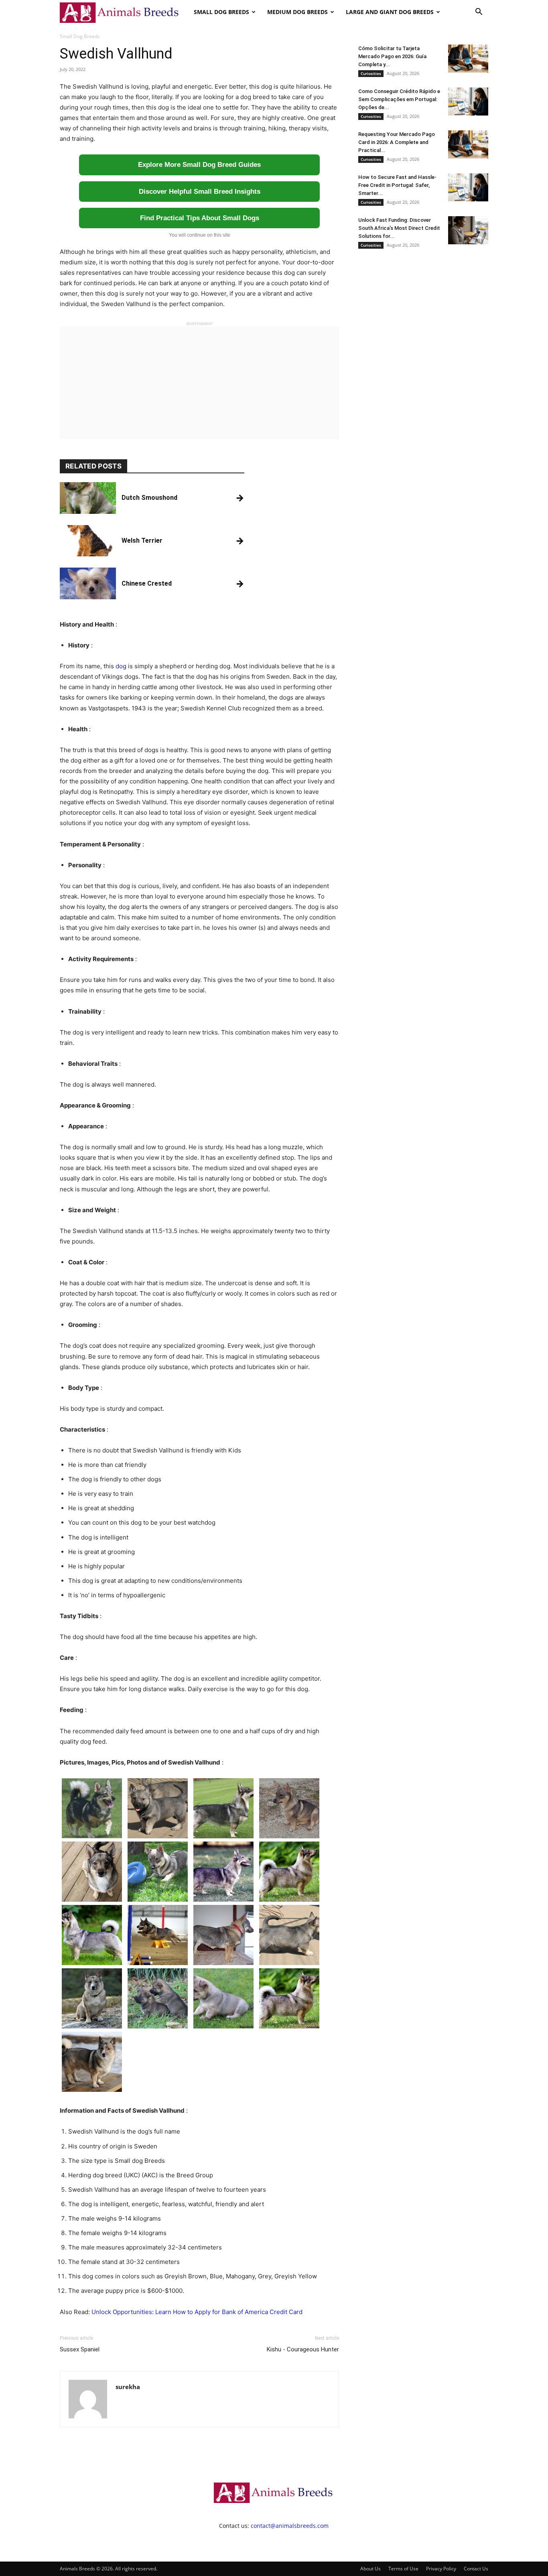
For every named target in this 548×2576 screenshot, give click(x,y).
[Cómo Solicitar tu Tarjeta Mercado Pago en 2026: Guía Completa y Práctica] (468, 59)
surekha (128, 2387)
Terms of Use (403, 2569)
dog (121, 666)
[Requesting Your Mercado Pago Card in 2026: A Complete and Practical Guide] (468, 144)
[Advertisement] (199, 383)
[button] (479, 13)
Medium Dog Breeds (297, 12)
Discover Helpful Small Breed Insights (200, 192)
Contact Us (476, 2569)
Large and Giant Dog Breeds (390, 12)
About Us (370, 2569)
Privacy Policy (441, 2569)
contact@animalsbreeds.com (290, 2526)
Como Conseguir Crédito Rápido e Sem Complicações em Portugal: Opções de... (399, 99)
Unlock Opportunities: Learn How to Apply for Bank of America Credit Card (197, 2312)
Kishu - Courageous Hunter (303, 2349)
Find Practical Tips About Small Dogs (200, 218)
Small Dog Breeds (221, 12)
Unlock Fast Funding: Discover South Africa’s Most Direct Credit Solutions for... (399, 228)
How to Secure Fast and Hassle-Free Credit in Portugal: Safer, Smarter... (397, 185)
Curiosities (371, 73)
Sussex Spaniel (80, 2349)
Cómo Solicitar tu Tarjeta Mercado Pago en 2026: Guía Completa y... (392, 56)
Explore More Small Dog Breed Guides (199, 165)
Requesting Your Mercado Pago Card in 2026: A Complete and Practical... (397, 142)
